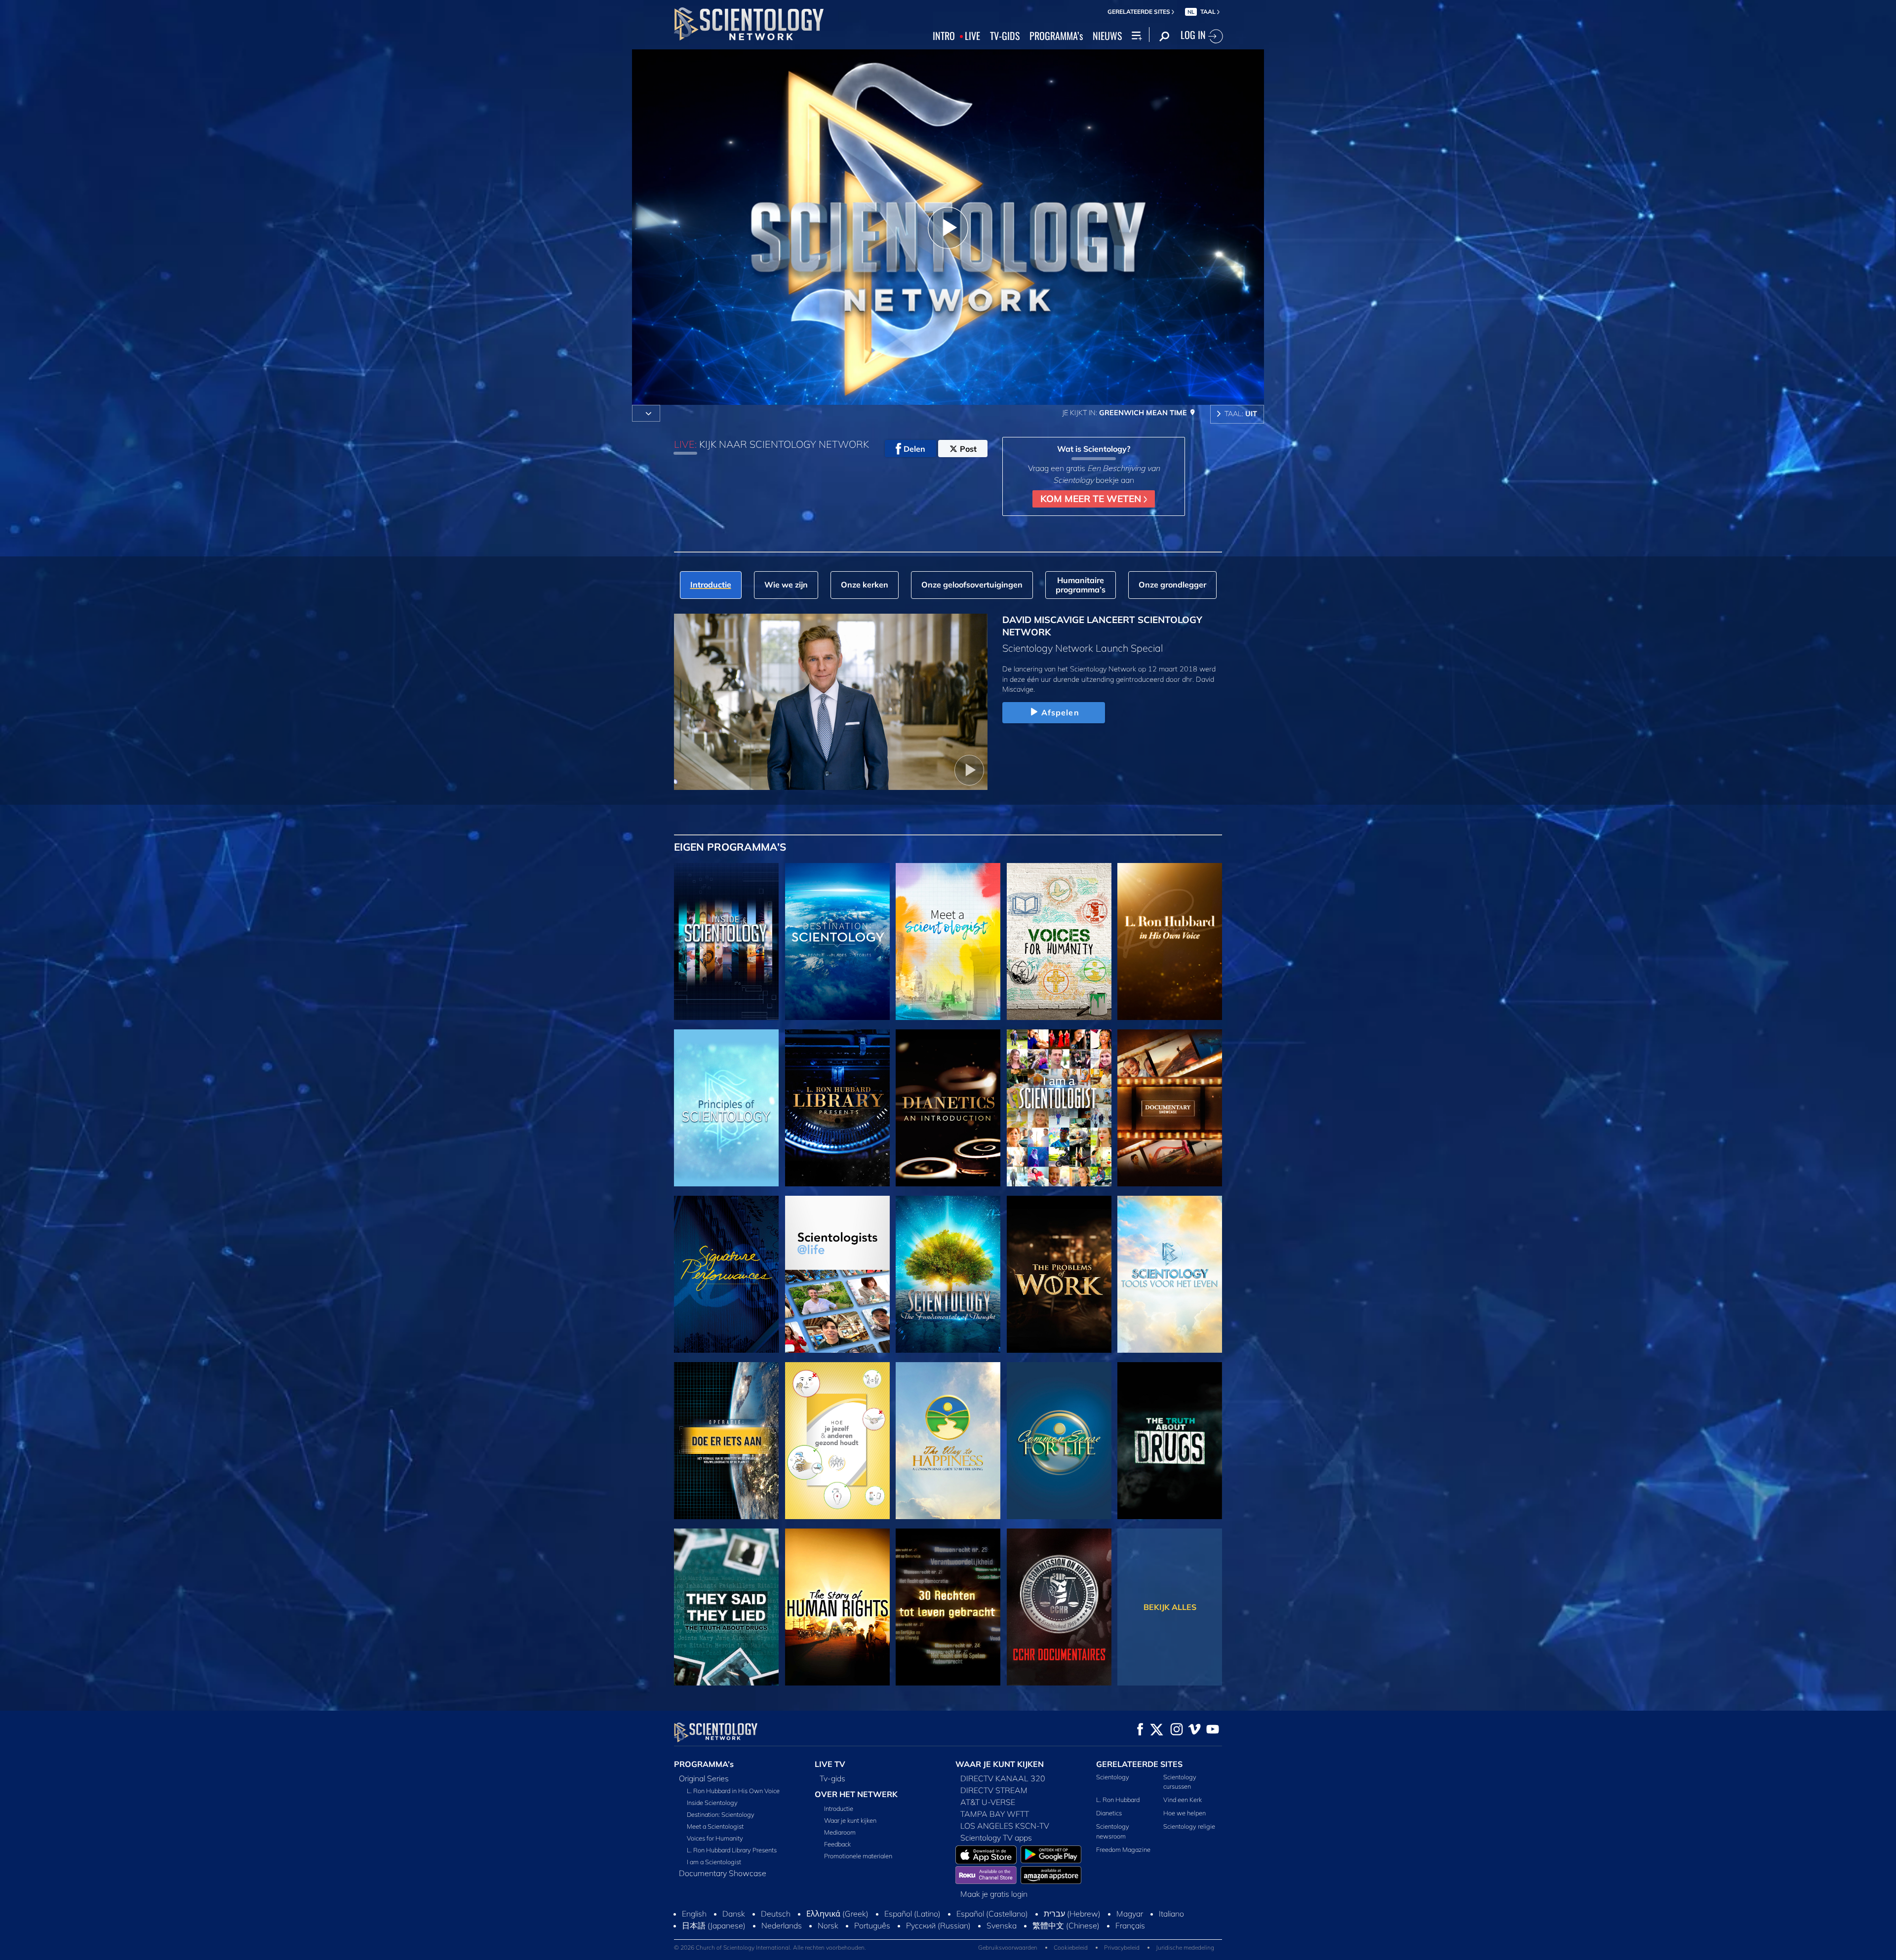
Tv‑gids (832, 1778)
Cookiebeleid (1071, 1947)
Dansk (734, 1914)
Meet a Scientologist (715, 1826)
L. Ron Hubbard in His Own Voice (733, 1791)
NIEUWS (1107, 36)
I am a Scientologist (714, 1862)
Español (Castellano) (992, 1914)
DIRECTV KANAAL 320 (1003, 1778)
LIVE (972, 36)
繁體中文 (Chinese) (1066, 1925)
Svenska (1002, 1925)
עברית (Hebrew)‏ (1072, 1914)
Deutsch (776, 1914)
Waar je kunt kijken (850, 1820)
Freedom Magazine (1123, 1849)
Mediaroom (840, 1832)
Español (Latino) (912, 1914)
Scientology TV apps (996, 1838)
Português (872, 1925)
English (694, 1914)
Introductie (839, 1808)
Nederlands (782, 1925)
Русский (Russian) (938, 1925)
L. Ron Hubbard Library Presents (732, 1850)
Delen (914, 449)
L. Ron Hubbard (1118, 1800)
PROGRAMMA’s (1056, 36)
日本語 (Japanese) (714, 1925)
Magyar (1130, 1914)
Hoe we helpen (1185, 1813)
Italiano (1171, 1914)
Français (1130, 1925)
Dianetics (1109, 1813)
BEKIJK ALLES (1170, 1607)
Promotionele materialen (858, 1856)
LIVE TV (830, 1764)
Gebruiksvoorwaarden (1008, 1947)
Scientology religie (1189, 1826)
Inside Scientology (712, 1803)
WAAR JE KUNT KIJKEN (1000, 1764)
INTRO (944, 36)
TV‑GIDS (1005, 36)
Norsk (828, 1925)
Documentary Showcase (723, 1873)
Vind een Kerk (1183, 1800)
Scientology (1113, 1777)
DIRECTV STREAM (994, 1790)
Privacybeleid (1122, 1947)
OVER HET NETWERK (856, 1794)
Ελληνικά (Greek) (837, 1914)
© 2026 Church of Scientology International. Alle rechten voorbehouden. (770, 1947)
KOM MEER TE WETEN (1092, 499)
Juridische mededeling (1185, 1947)
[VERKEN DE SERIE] (726, 941)
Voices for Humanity (715, 1838)
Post (968, 449)
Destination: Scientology (721, 1814)
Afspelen (1060, 712)
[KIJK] (726, 1108)
